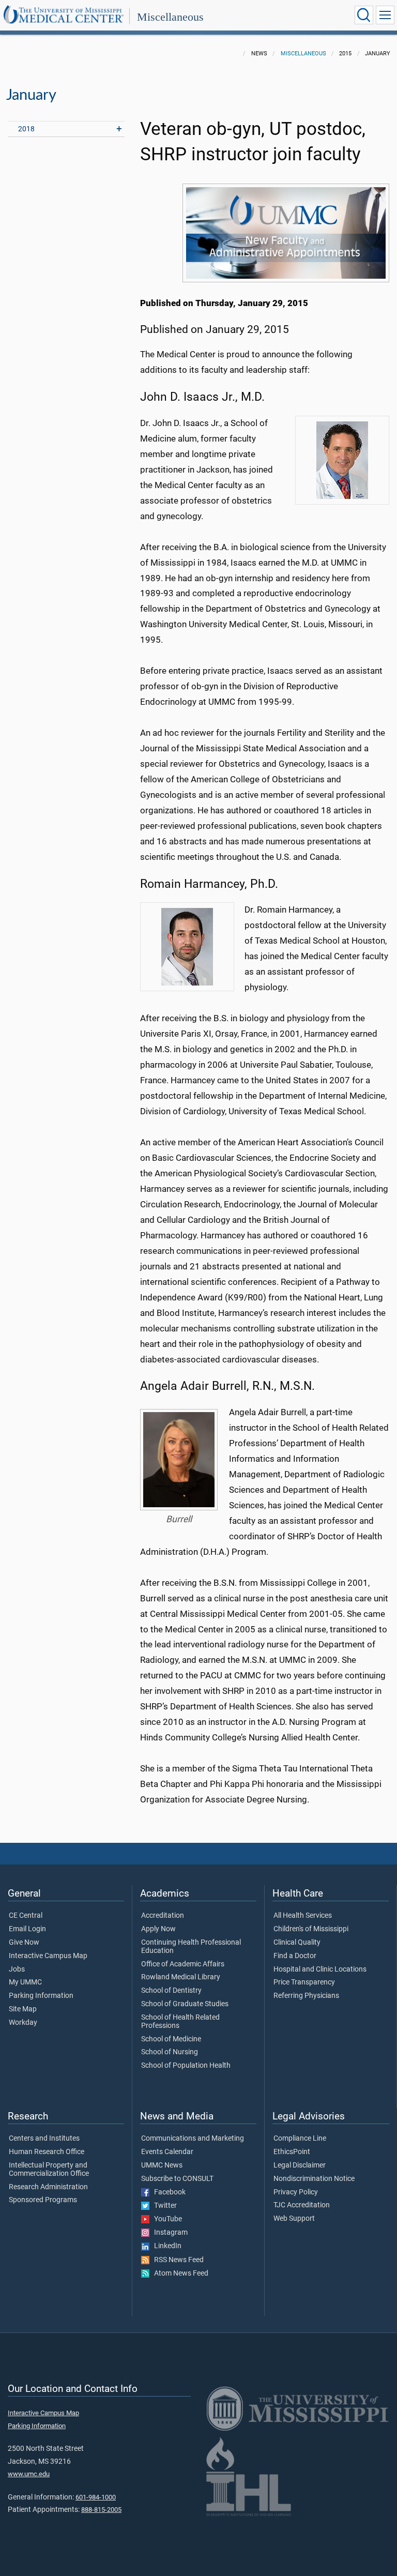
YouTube (166, 2219)
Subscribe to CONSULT (177, 2179)
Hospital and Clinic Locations (320, 1969)
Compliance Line (300, 2139)
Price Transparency (304, 1982)
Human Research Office (47, 2152)
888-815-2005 (101, 2510)
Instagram (169, 2233)
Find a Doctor (295, 1956)
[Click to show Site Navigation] (385, 15)
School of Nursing (170, 2052)
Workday (23, 2023)
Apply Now (158, 1929)
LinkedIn (165, 2246)
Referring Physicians (306, 1996)
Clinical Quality (297, 1943)
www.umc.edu (29, 2474)
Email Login (27, 1929)
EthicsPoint (292, 2152)
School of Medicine (171, 2039)
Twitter (163, 2206)
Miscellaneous (170, 17)
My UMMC (25, 1982)
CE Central (26, 1916)
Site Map (23, 2009)
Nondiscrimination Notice (314, 2179)
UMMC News (162, 2165)
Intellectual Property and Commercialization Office (49, 2170)
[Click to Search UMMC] (364, 15)
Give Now (24, 1943)
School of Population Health (186, 2066)
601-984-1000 (96, 2497)
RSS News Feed (177, 2260)
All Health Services (303, 1916)
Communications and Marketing (193, 2139)
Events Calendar (167, 2152)
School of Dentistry (171, 1991)
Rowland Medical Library (181, 1977)
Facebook (167, 2192)
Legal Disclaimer (300, 2165)
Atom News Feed (179, 2274)
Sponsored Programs (43, 2200)
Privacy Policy (296, 2192)
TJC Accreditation (302, 2205)
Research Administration (48, 2187)
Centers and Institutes (44, 2139)
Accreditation (163, 1916)
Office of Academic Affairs (183, 1964)
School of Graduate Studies (185, 2004)
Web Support (294, 2219)
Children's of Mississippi (311, 1929)
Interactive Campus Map (48, 1956)
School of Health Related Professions (180, 2022)
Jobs (17, 1969)
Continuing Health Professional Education (191, 1947)
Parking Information (41, 1996)
